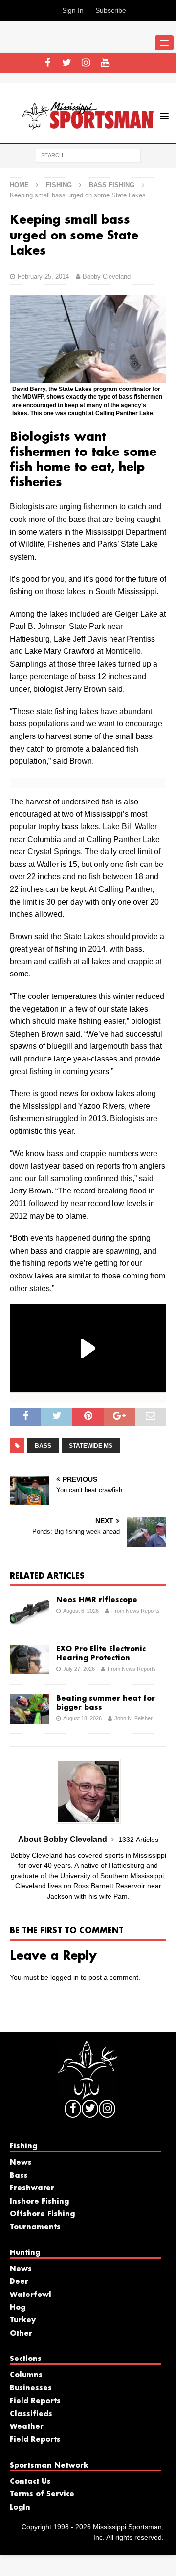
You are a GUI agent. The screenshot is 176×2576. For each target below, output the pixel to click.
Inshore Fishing (39, 2202)
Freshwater (32, 2188)
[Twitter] (67, 63)
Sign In (73, 10)
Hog (18, 2308)
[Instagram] (86, 63)
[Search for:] (88, 155)
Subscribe (111, 10)
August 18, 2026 (82, 1718)
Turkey (23, 2320)
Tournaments (35, 2227)
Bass (19, 2176)
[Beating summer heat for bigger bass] (29, 1709)
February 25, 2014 (43, 276)
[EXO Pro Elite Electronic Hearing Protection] (29, 1660)
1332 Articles (138, 1840)
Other (21, 2334)
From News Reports (136, 1611)
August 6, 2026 (81, 1611)
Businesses (31, 2388)
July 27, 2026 (79, 1669)
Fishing (59, 185)
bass (43, 1446)
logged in (65, 1977)
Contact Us (30, 2482)
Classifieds (31, 2414)
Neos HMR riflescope (97, 1600)
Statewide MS (91, 1446)
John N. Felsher (133, 1718)
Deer (19, 2282)
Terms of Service (42, 2494)
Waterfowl (31, 2295)
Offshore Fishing (42, 2214)
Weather (27, 2427)
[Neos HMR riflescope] (29, 1610)
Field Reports (35, 2401)
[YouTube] (105, 63)
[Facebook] (48, 63)
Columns (26, 2375)
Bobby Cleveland (107, 276)
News (21, 2163)
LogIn (20, 2508)
